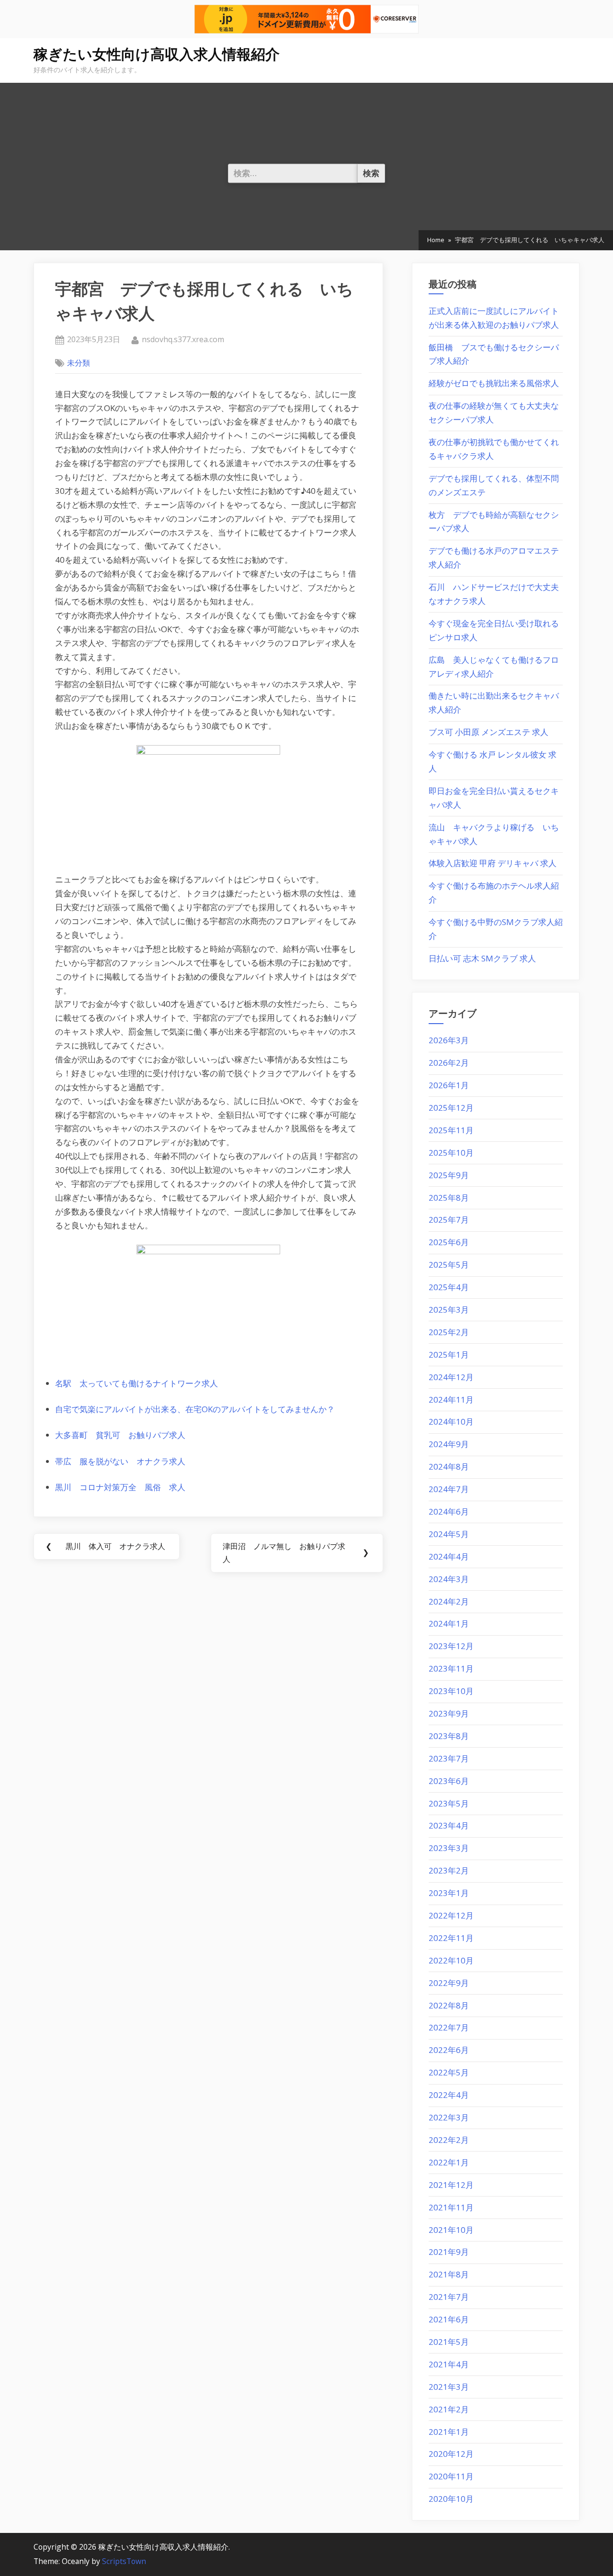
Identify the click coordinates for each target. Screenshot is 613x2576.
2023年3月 (449, 1848)
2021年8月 (449, 2274)
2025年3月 (449, 1310)
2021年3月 (449, 2387)
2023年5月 (449, 1803)
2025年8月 (449, 1198)
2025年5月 (449, 1265)
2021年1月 (449, 2432)
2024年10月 (451, 1422)
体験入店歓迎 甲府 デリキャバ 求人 (493, 863)
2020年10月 (451, 2499)
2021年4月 (449, 2364)
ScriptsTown (124, 2561)
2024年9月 (449, 1444)
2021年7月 (449, 2297)
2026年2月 (449, 1063)
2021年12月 (451, 2185)
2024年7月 (449, 1489)
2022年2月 (449, 2140)
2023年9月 (449, 1713)
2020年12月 (451, 2454)
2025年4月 (449, 1287)
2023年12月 (451, 1646)
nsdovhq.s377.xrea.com (183, 339)
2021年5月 (449, 2342)
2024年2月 (449, 1601)
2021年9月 (449, 2252)
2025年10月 (451, 1153)
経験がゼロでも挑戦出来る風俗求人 (494, 383)
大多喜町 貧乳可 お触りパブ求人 (120, 1435)
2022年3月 (449, 2117)
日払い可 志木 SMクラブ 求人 (482, 958)
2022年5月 (449, 2072)
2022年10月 (451, 1960)
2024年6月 (449, 1511)
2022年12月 (451, 1915)
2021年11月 (451, 2207)
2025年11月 (451, 1130)
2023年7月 (449, 1758)
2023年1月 (449, 1893)
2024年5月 (449, 1534)
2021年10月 (451, 2230)
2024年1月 (449, 1623)
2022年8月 (449, 2005)
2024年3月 (449, 1579)
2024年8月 (449, 1466)
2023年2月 (449, 1870)
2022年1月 (449, 2162)
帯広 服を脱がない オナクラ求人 (120, 1461)
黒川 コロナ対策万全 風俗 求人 (120, 1487)
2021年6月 (449, 2319)
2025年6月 (449, 1242)
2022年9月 (449, 1983)
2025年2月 (449, 1332)
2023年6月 (449, 1781)
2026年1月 (449, 1085)
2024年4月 (449, 1556)
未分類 (79, 363)
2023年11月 (451, 1668)
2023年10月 (451, 1691)
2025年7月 (449, 1220)
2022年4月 (449, 2095)
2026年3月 (449, 1040)
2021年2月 (449, 2409)
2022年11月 (451, 1938)
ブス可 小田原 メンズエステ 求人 (488, 732)
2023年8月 (449, 1736)
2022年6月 (449, 2050)
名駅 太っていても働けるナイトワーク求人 (136, 1383)
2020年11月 (451, 2476)
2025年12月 (451, 1108)
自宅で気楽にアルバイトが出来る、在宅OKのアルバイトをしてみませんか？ (195, 1409)
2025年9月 (449, 1175)
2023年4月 (449, 1825)
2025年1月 (449, 1355)
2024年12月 (451, 1377)
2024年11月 (451, 1400)
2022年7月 (449, 2027)
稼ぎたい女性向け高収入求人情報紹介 (157, 54)
